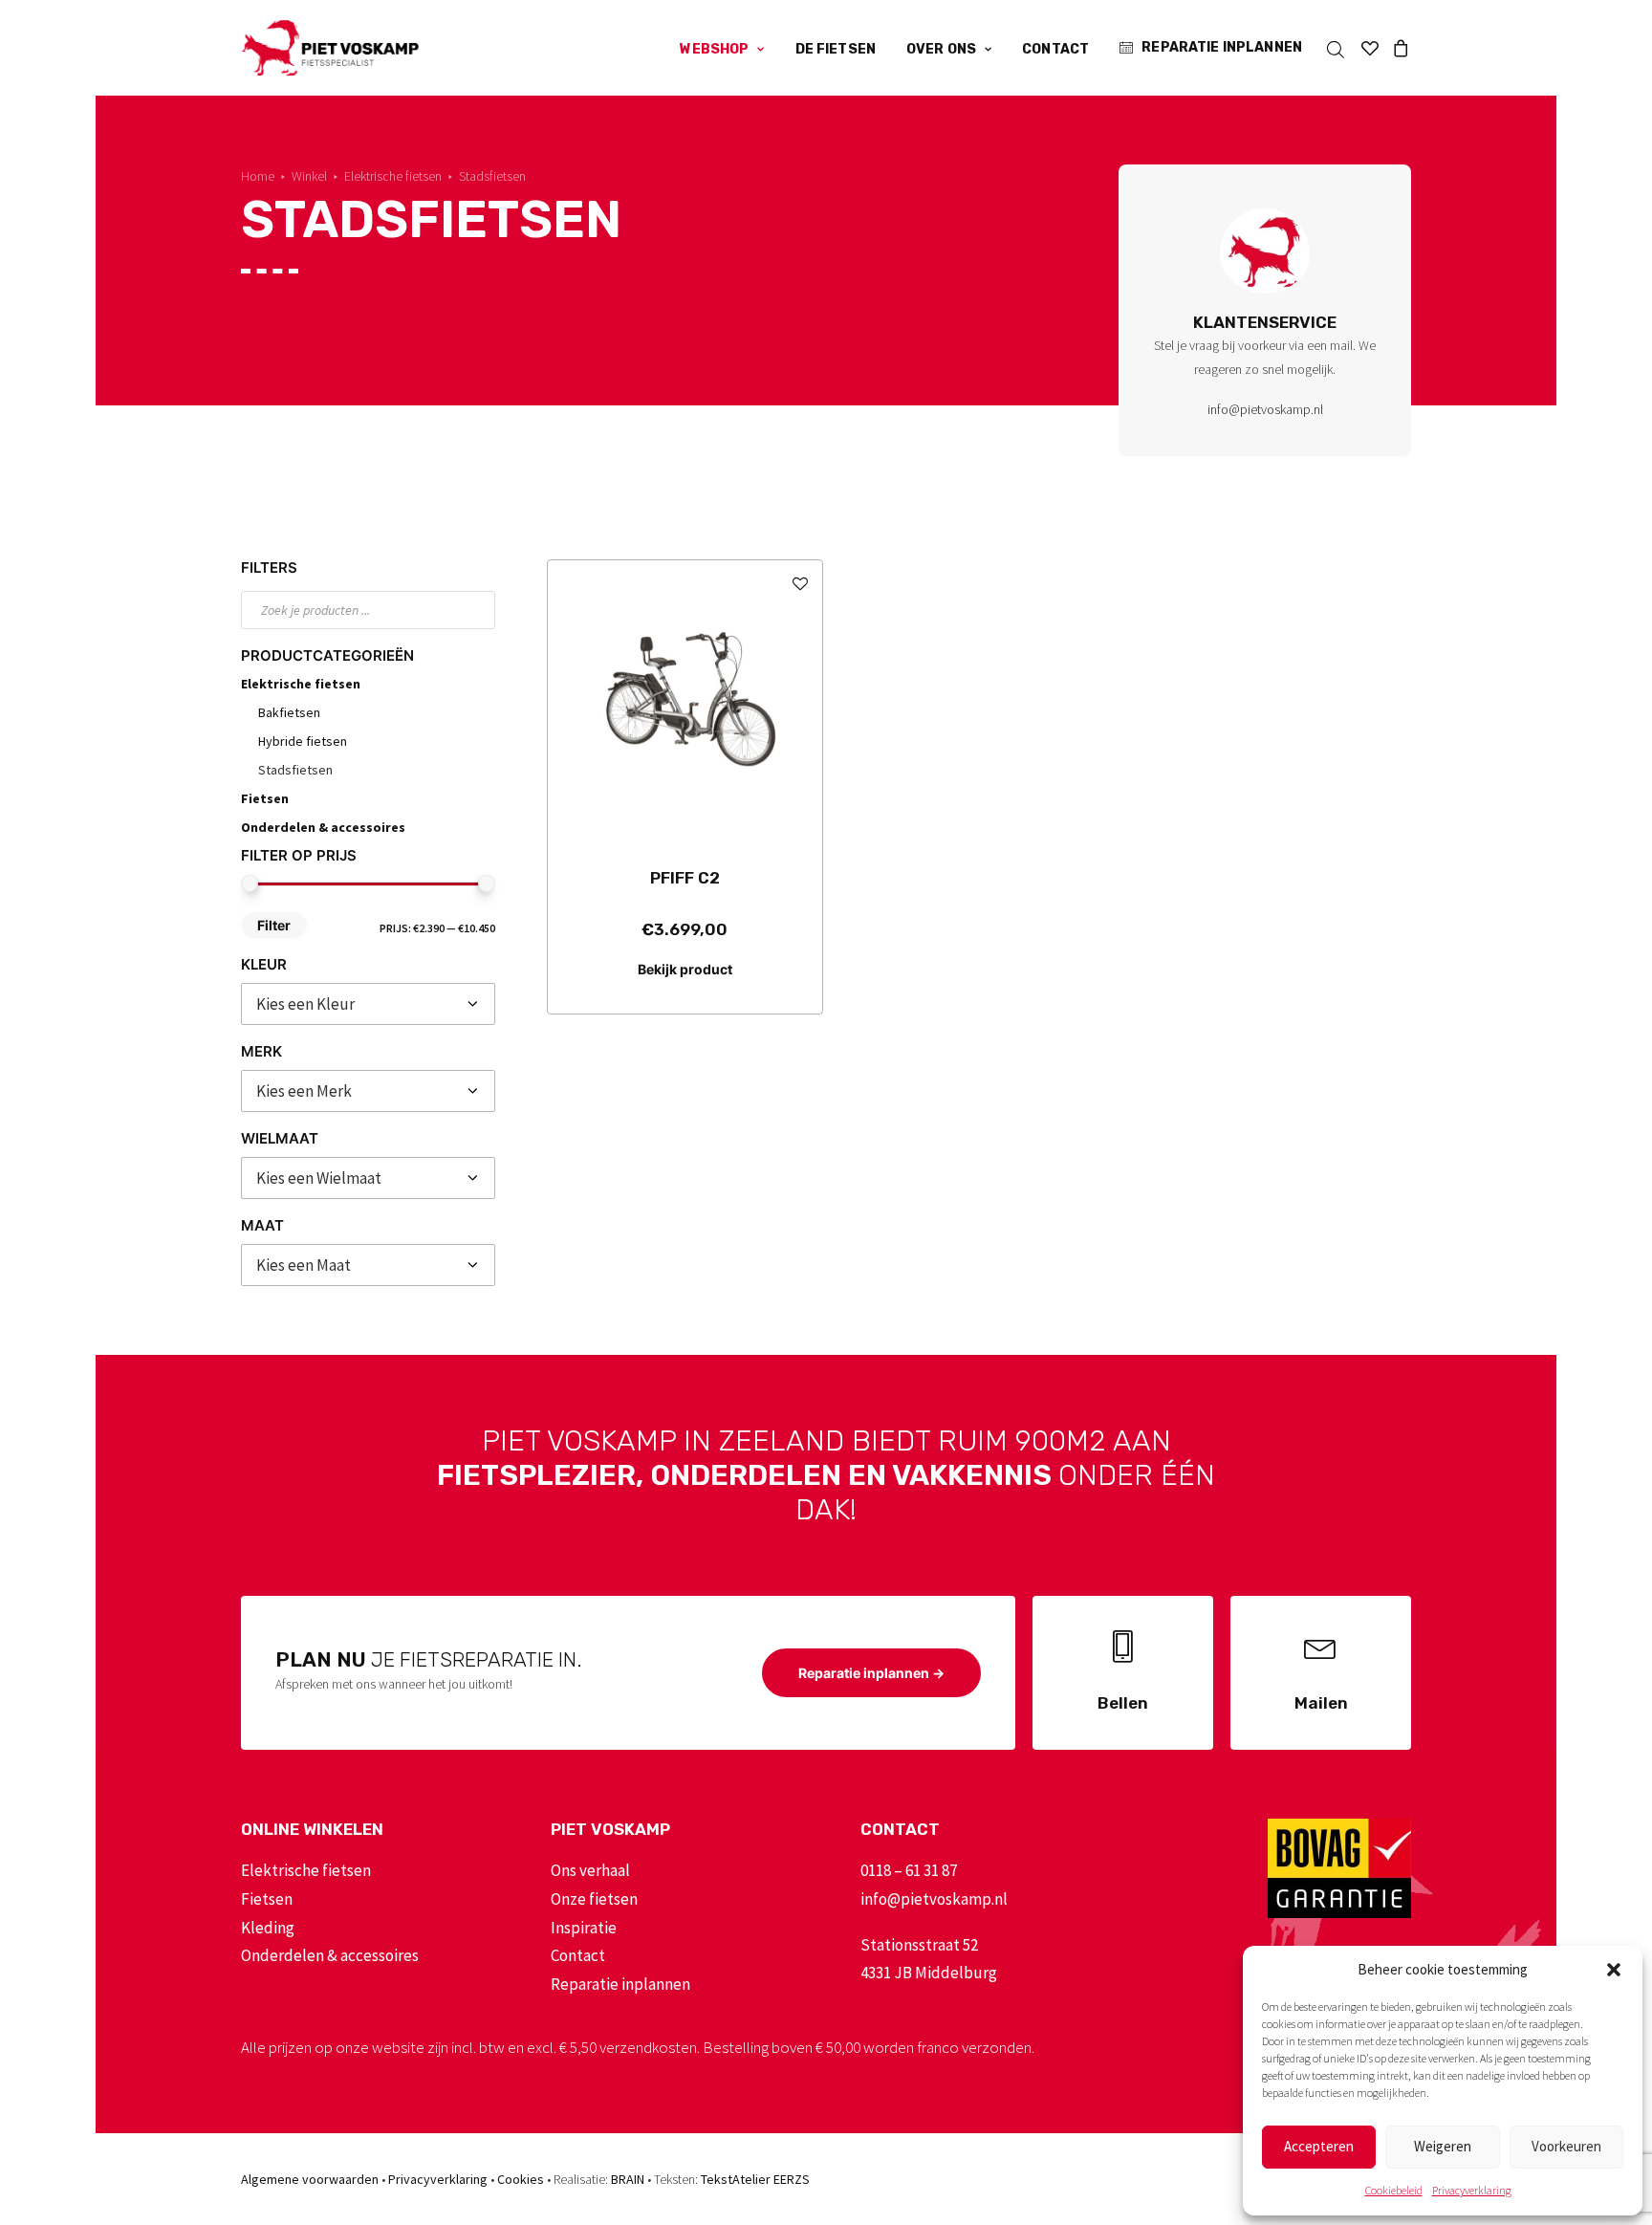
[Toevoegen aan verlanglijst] (800, 583)
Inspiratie (584, 1928)
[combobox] (368, 1004)
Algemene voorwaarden (310, 2179)
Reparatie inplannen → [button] (871, 1673)
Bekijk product (685, 969)
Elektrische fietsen (393, 176)
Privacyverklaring (1472, 2190)
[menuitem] (722, 50)
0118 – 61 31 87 (909, 1870)
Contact (1055, 49)
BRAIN (628, 2179)
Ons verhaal (590, 1870)
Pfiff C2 (685, 878)
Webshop (714, 49)
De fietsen (836, 49)
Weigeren (1443, 2146)
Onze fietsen (594, 1899)
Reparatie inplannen (1222, 47)
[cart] (1398, 48)
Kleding (268, 1928)
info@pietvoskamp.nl (1265, 409)
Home (258, 176)
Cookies (521, 2179)
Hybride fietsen (303, 741)
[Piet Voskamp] (330, 48)
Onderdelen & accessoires (323, 827)
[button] (1614, 1970)
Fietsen (265, 798)
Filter (274, 925)
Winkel (309, 176)
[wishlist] (1370, 48)
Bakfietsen (289, 712)
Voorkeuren (1566, 2146)
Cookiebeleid (1394, 2190)
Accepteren (1319, 2146)
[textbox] (368, 1004)
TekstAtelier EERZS (755, 2179)
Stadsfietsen (295, 770)
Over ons (941, 49)
